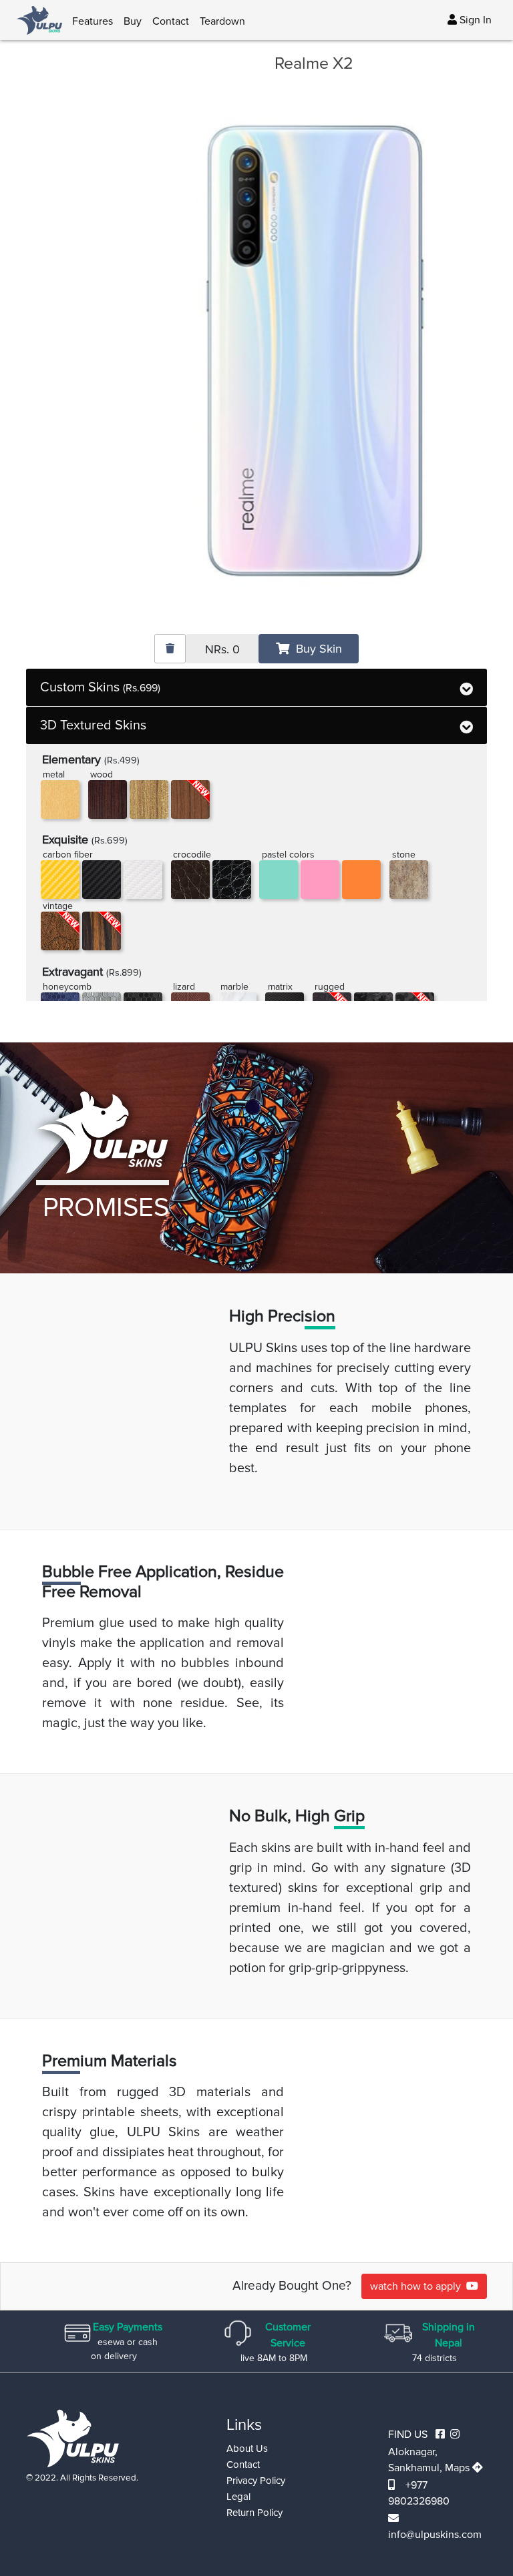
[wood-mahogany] (108, 799)
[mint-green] (279, 880)
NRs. (222, 649)
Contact (171, 21)
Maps (459, 2468)
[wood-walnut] (149, 799)
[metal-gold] (60, 799)
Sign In (474, 20)
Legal (238, 2497)
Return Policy (254, 2513)
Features (93, 21)
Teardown (222, 21)
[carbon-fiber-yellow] (60, 880)
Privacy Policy (256, 2481)
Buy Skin (316, 649)
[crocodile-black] (232, 880)
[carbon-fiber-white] (143, 880)
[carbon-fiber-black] (102, 880)
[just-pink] (320, 880)
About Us (247, 2449)
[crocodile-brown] (190, 880)
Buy (133, 21)
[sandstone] (409, 880)
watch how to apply (418, 2286)
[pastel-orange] (361, 880)
